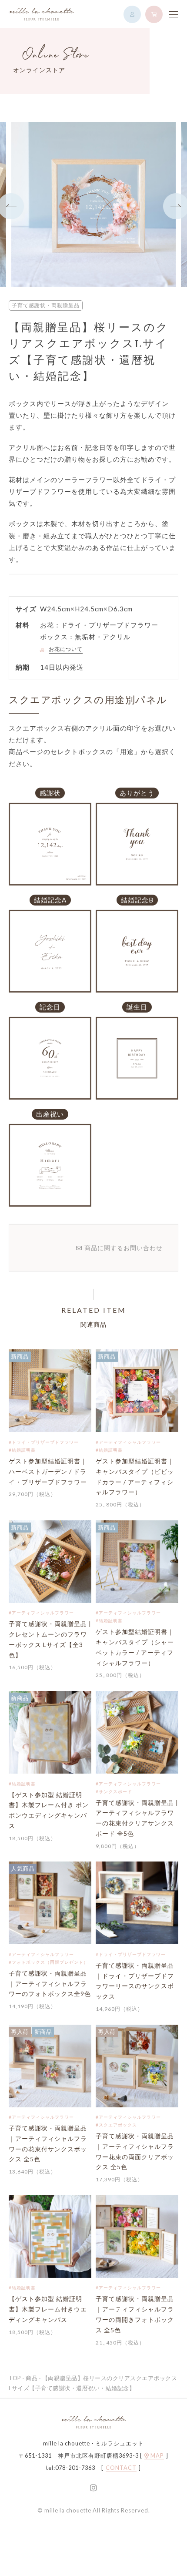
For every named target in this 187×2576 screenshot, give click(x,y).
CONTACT (121, 2468)
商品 (32, 2378)
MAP (157, 2456)
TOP (15, 2378)
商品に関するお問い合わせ (124, 1248)
